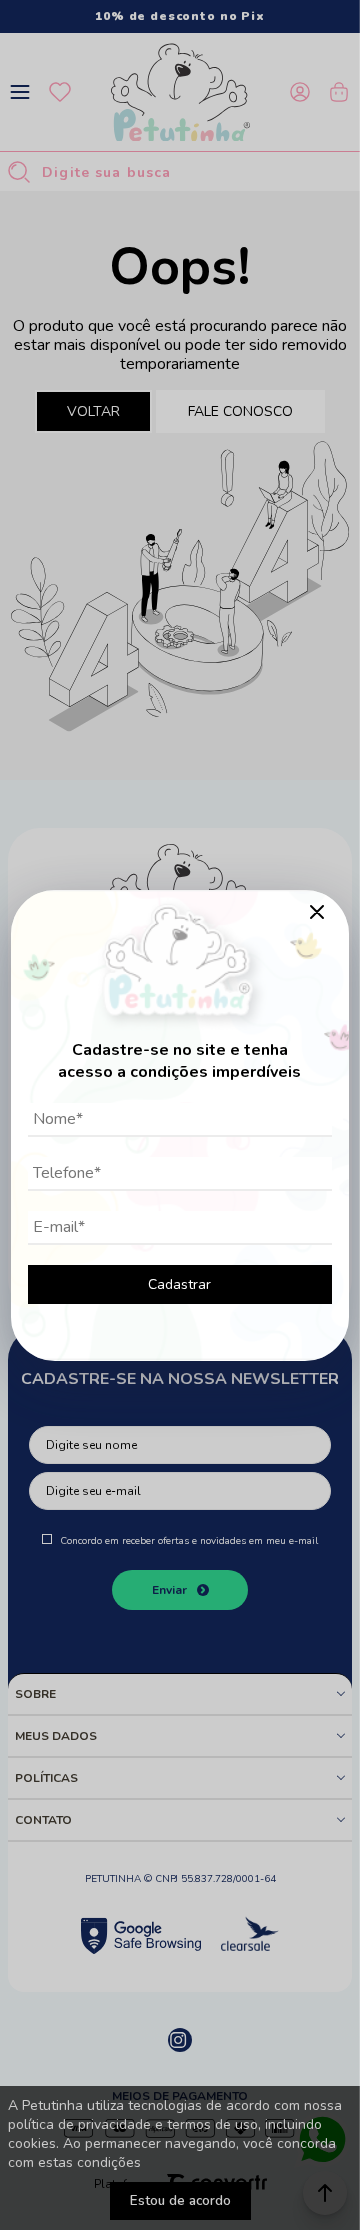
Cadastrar (179, 1284)
